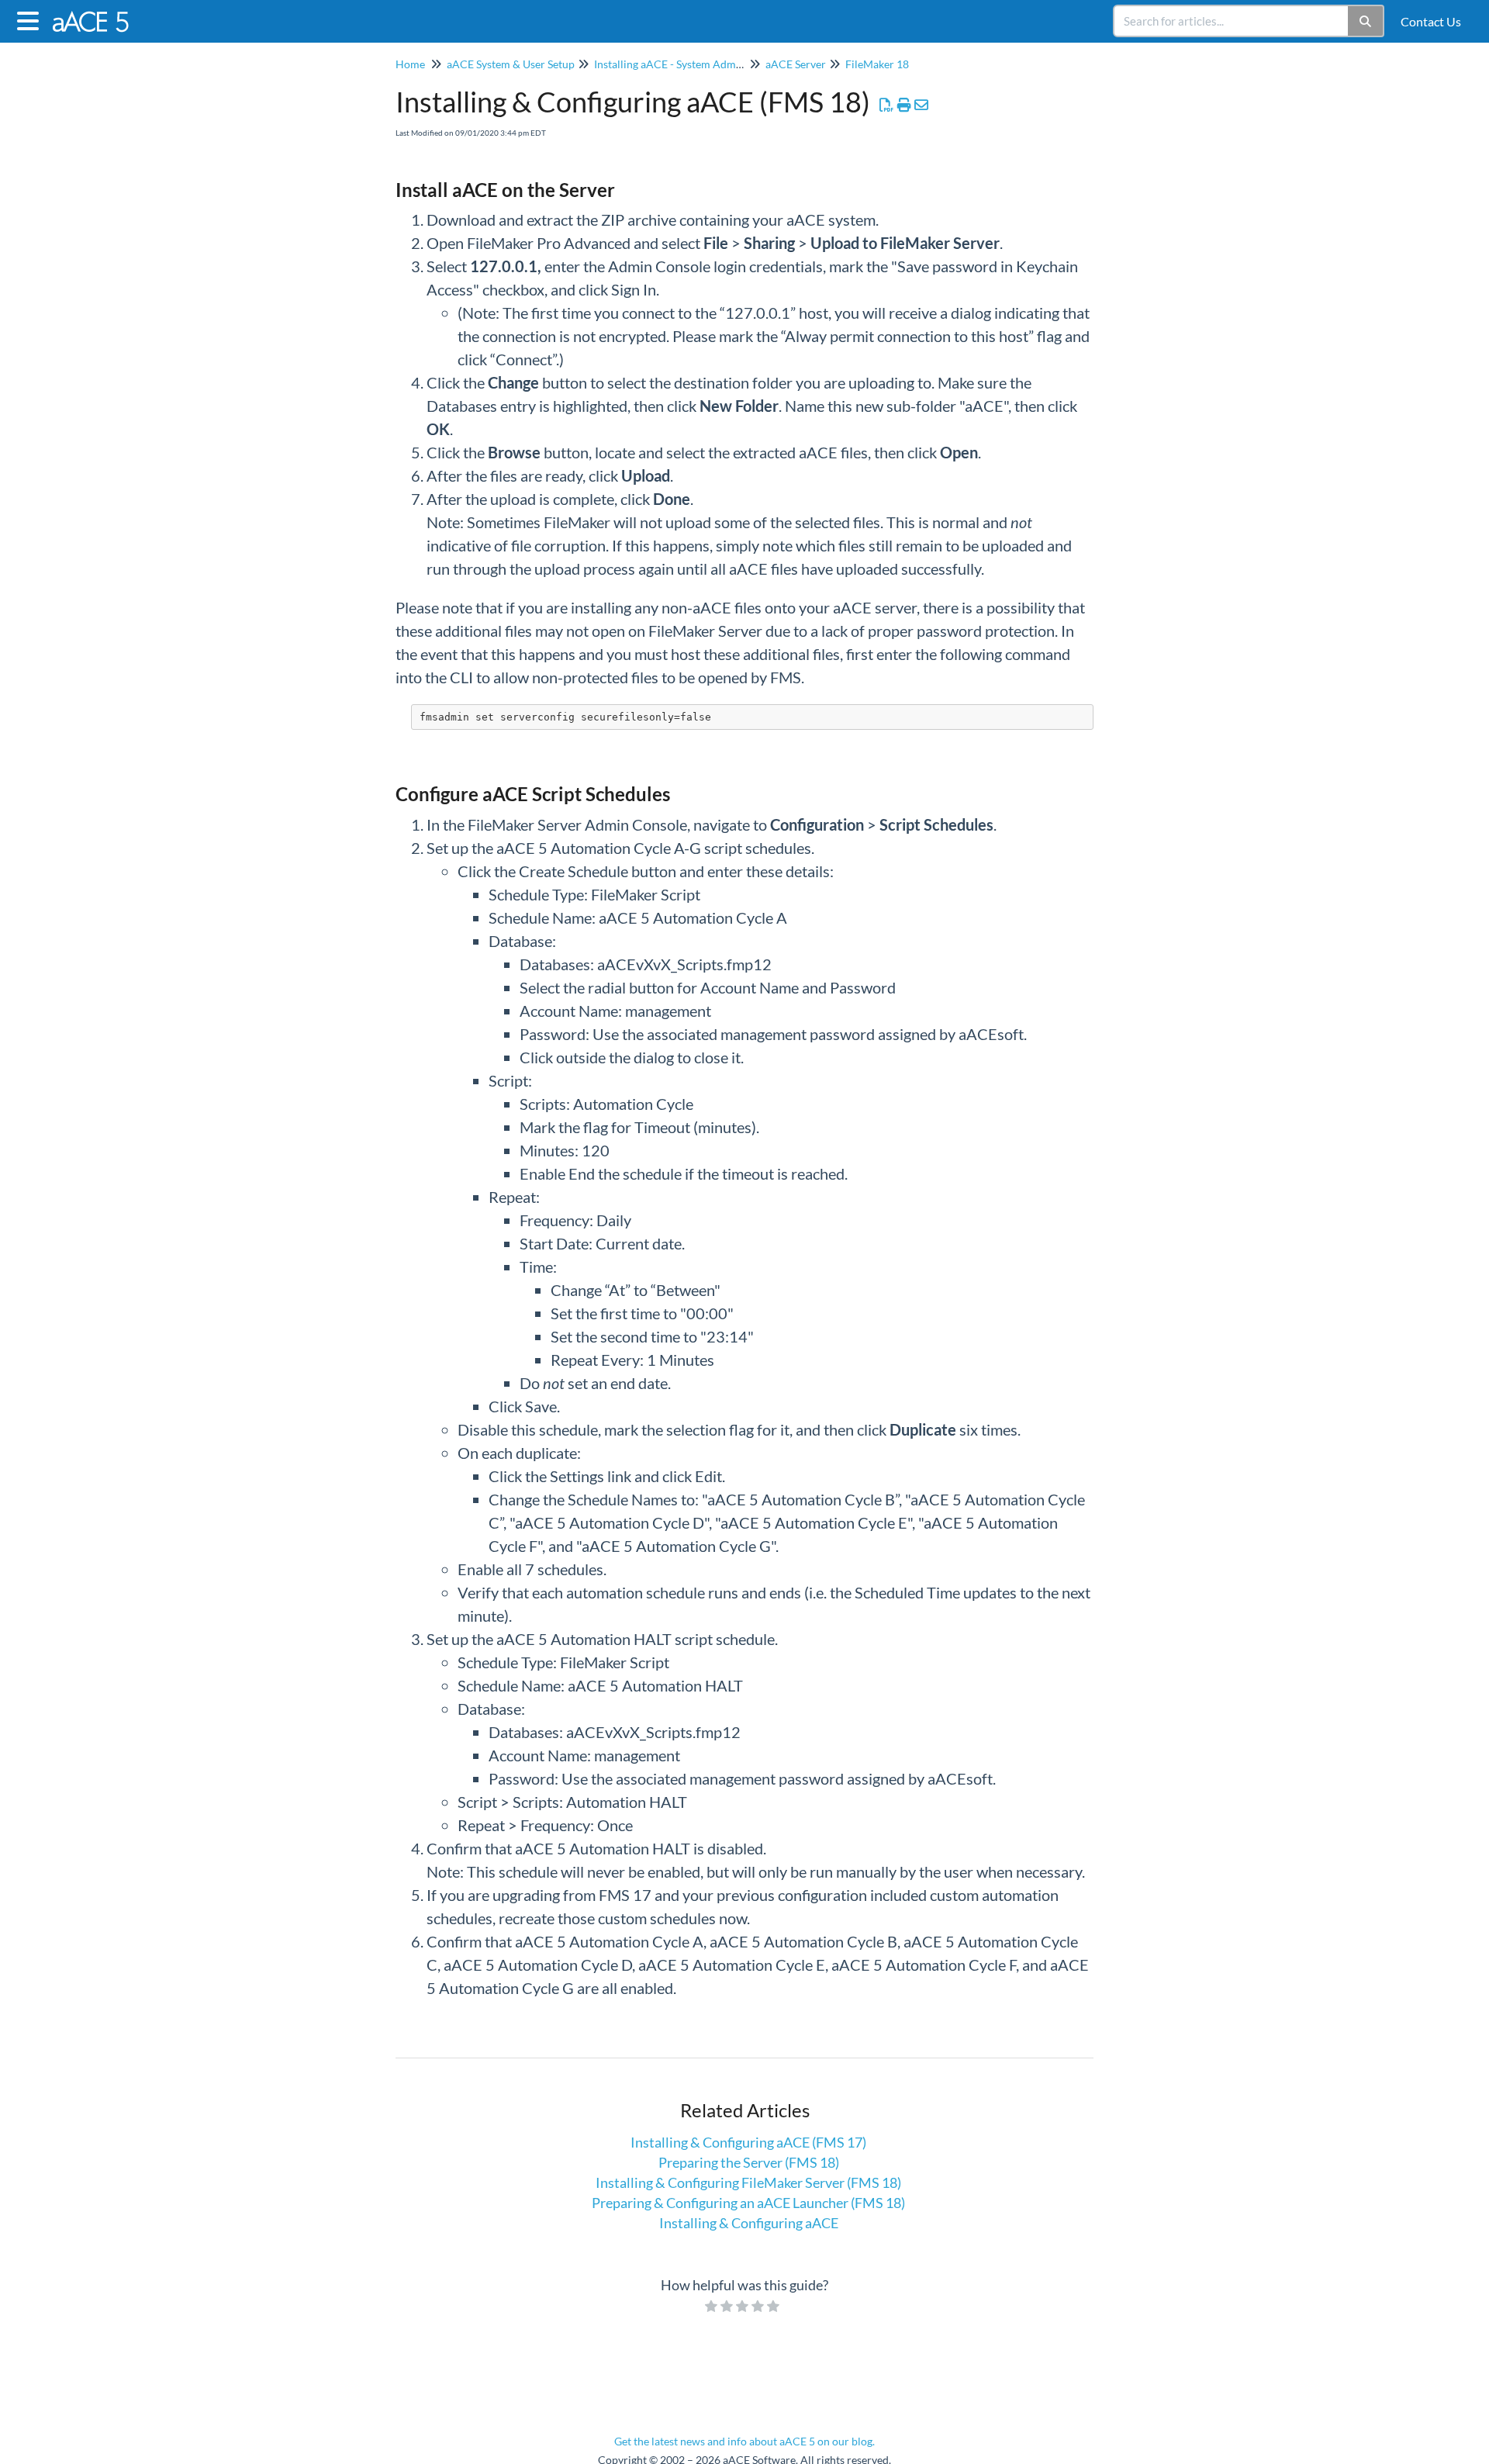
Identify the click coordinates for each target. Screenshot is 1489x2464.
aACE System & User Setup (511, 64)
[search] (1232, 21)
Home (410, 64)
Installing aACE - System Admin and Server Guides (714, 64)
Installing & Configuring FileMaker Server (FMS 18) (748, 2182)
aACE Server (796, 64)
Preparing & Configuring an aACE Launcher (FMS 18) (748, 2203)
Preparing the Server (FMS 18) (749, 2162)
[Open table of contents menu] (31, 19)
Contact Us (1431, 21)
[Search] (1366, 21)
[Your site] (98, 14)
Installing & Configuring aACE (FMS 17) (748, 2142)
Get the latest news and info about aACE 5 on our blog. (744, 2441)
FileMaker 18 (877, 64)
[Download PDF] (887, 105)
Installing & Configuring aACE (749, 2223)
